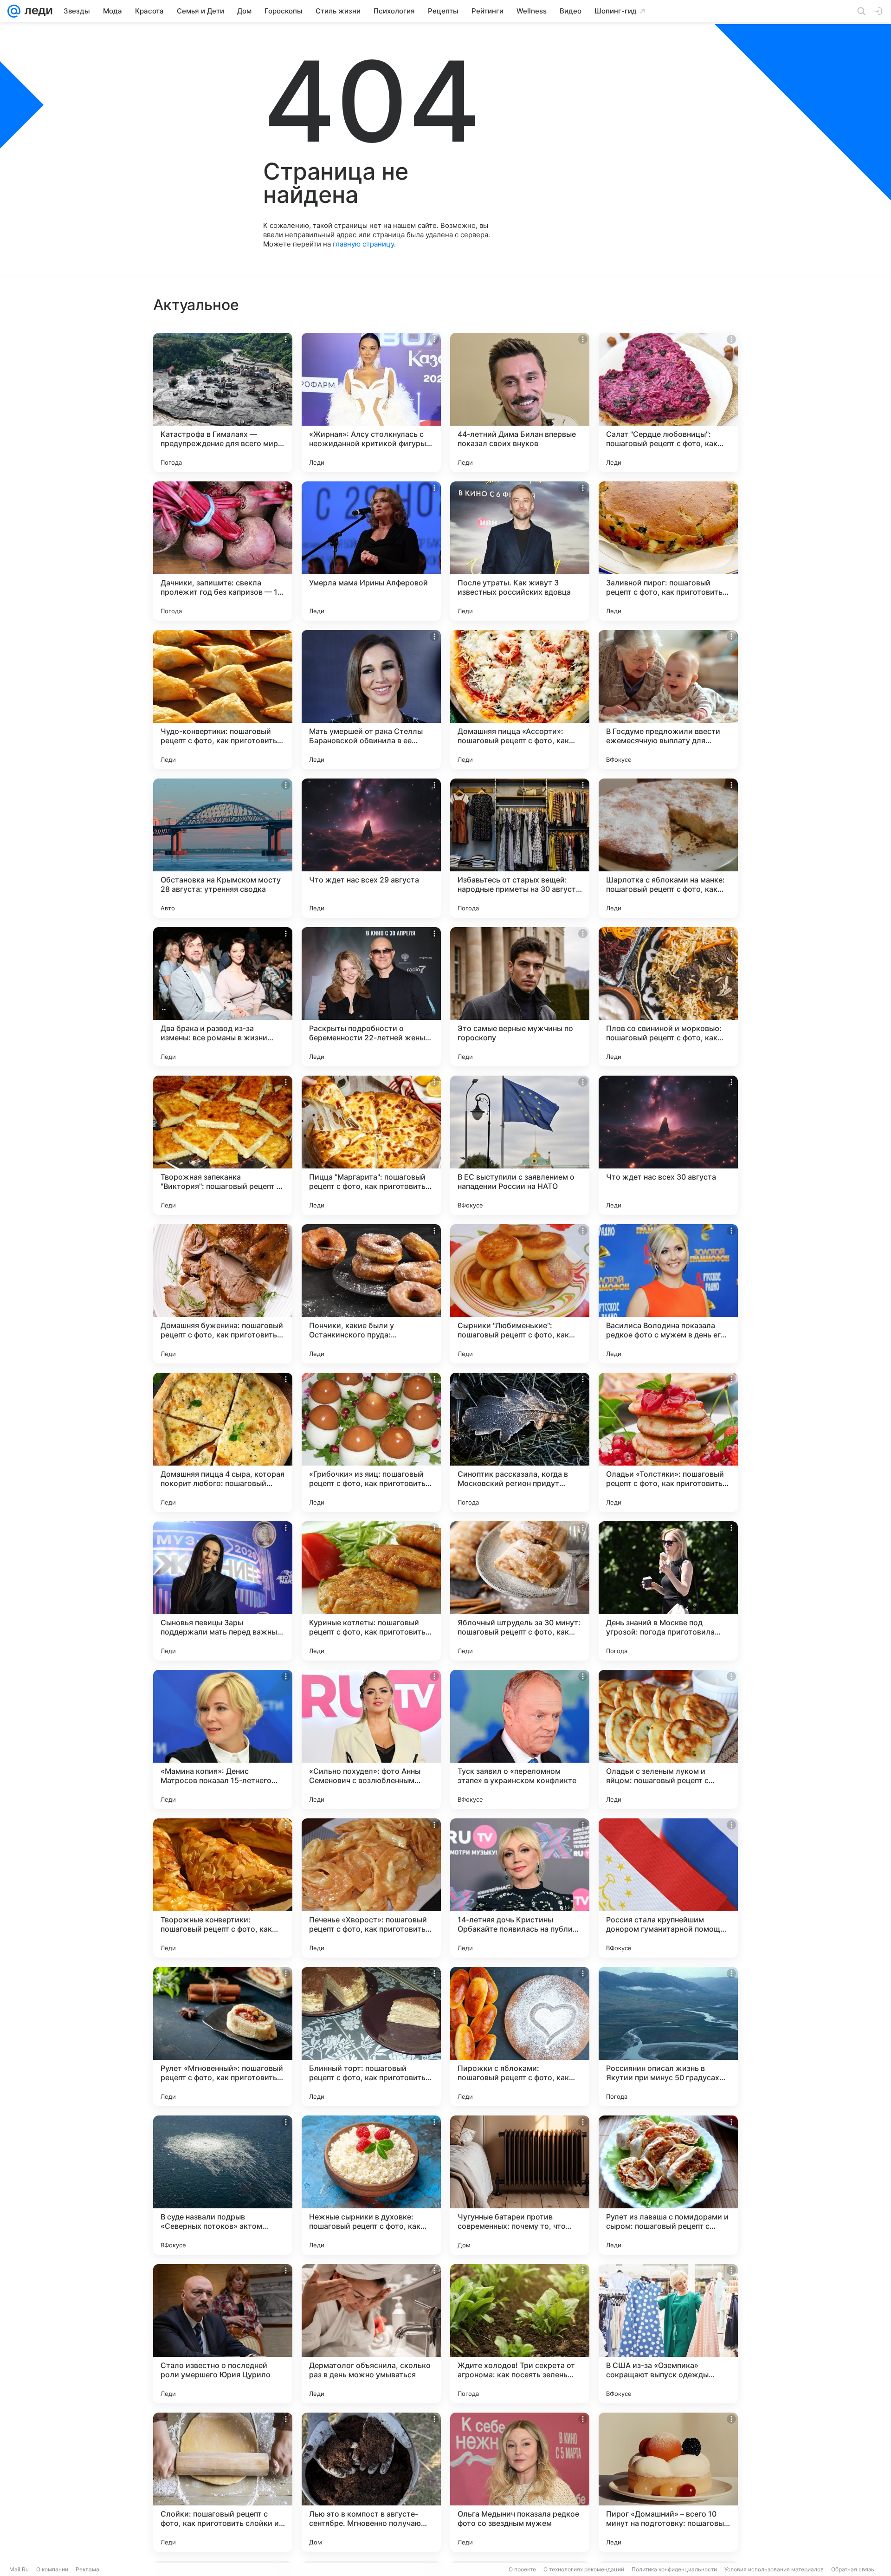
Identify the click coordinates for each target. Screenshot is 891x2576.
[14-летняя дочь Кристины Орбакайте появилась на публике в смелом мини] (520, 1888)
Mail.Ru (19, 2569)
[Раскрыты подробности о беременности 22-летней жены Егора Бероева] (371, 997)
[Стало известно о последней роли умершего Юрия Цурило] (223, 2334)
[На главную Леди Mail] (36, 11)
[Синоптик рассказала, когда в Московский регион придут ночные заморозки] (520, 1442)
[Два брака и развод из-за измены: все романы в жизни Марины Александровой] (223, 997)
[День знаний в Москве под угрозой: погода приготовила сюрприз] (668, 1591)
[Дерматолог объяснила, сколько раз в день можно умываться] (371, 2334)
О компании (52, 2569)
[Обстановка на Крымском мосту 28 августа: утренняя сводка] (223, 848)
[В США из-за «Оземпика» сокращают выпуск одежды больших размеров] (668, 2334)
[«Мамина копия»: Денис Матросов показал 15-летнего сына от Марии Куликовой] (223, 1739)
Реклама (87, 2569)
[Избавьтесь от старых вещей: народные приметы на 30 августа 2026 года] (520, 848)
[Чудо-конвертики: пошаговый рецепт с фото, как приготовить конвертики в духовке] (223, 700)
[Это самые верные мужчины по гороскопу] (520, 997)
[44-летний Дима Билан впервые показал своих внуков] (520, 402)
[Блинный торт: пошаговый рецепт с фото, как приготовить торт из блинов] (371, 2037)
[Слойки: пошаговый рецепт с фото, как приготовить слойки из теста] (223, 2482)
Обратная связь (853, 2569)
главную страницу (363, 244)
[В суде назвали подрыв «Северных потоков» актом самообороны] (223, 2185)
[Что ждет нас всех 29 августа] (371, 848)
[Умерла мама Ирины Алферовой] (371, 551)
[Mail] (14, 11)
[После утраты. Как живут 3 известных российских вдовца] (520, 551)
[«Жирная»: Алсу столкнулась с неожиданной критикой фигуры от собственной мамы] (371, 402)
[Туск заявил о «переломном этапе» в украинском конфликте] (520, 1739)
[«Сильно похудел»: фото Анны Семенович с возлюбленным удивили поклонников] (371, 1739)
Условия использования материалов (774, 2569)
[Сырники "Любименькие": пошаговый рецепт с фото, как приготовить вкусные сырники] (520, 1294)
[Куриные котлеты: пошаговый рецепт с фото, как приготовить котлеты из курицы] (371, 1591)
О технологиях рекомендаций (584, 2569)
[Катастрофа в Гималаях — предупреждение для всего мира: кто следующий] (223, 402)
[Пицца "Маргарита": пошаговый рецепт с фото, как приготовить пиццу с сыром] (371, 1145)
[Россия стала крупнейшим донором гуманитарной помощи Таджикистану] (668, 1888)
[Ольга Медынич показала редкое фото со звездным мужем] (520, 2482)
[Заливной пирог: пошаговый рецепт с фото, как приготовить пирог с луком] (668, 551)
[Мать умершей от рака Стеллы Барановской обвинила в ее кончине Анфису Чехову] (371, 700)
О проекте (522, 2569)
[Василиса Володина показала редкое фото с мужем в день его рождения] (668, 1294)
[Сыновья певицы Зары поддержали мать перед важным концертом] (223, 1591)
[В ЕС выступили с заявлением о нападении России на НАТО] (520, 1145)
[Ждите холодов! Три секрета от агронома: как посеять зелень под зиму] (520, 2334)
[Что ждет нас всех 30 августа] (668, 1145)
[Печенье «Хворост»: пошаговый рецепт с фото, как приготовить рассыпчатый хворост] (371, 1888)
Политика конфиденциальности (674, 2569)
